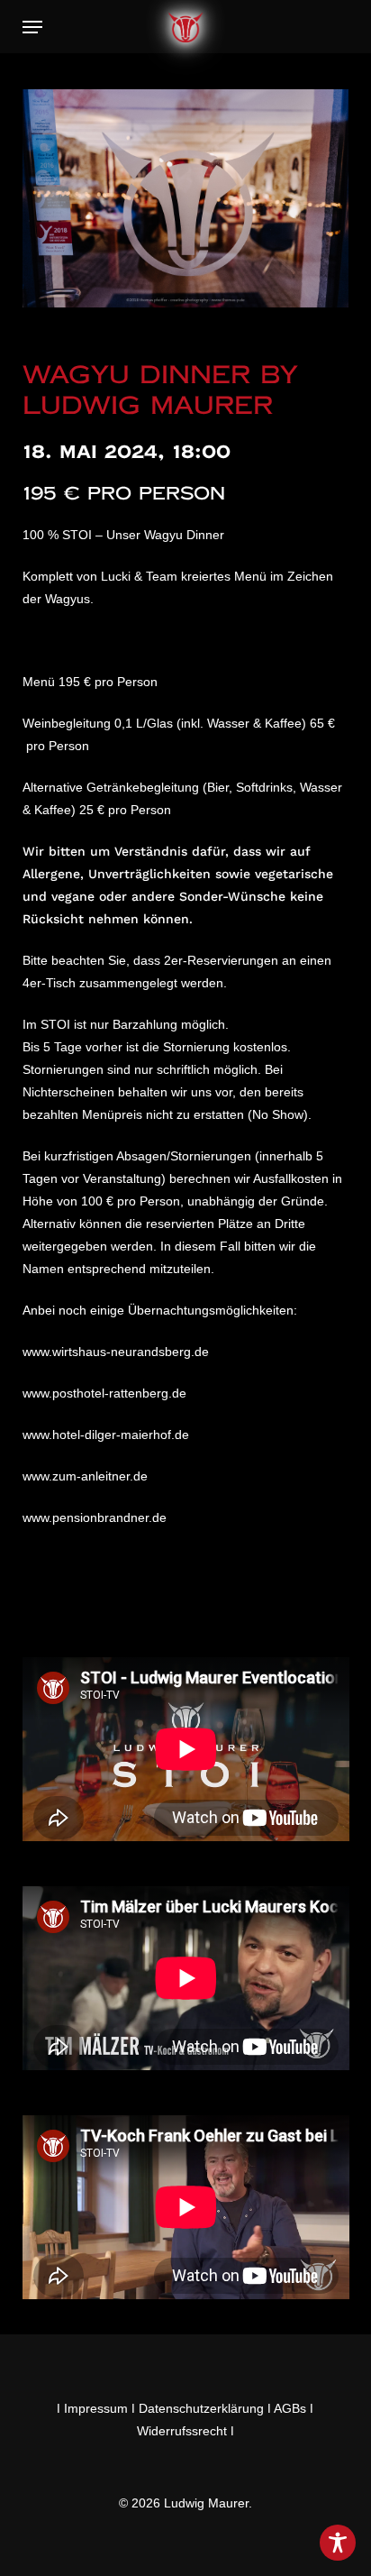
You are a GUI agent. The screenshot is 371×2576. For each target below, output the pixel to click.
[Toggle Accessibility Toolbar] (338, 2543)
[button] (32, 27)
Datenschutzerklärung (201, 2408)
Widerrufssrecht (182, 2431)
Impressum (96, 2408)
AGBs (290, 2408)
